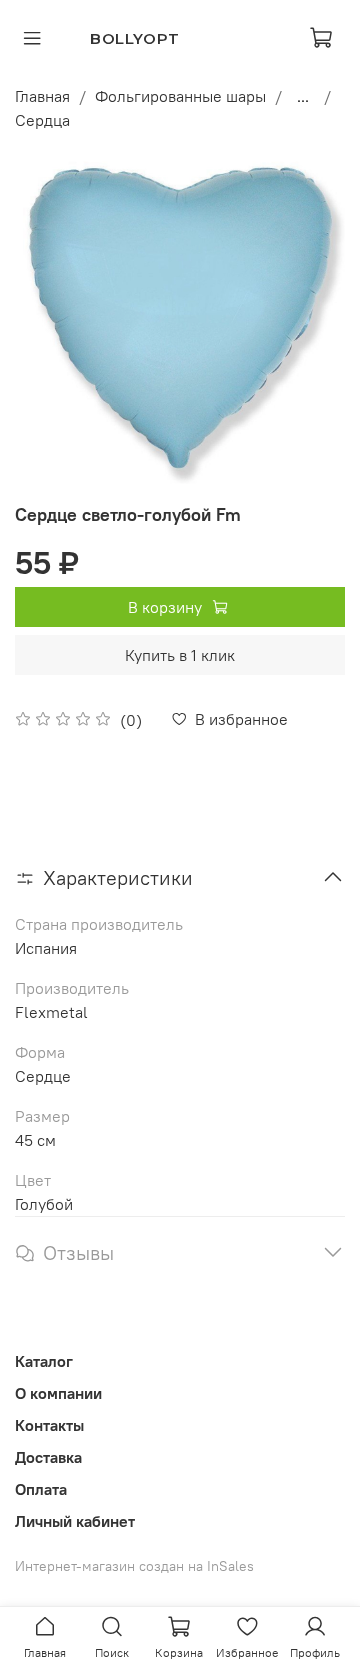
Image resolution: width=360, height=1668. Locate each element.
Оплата (41, 1489)
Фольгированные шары (180, 96)
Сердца (42, 120)
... (303, 96)
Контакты (49, 1425)
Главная (42, 96)
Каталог (44, 1361)
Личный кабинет (75, 1521)
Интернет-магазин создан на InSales (134, 1566)
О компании (58, 1393)
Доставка (48, 1457)
